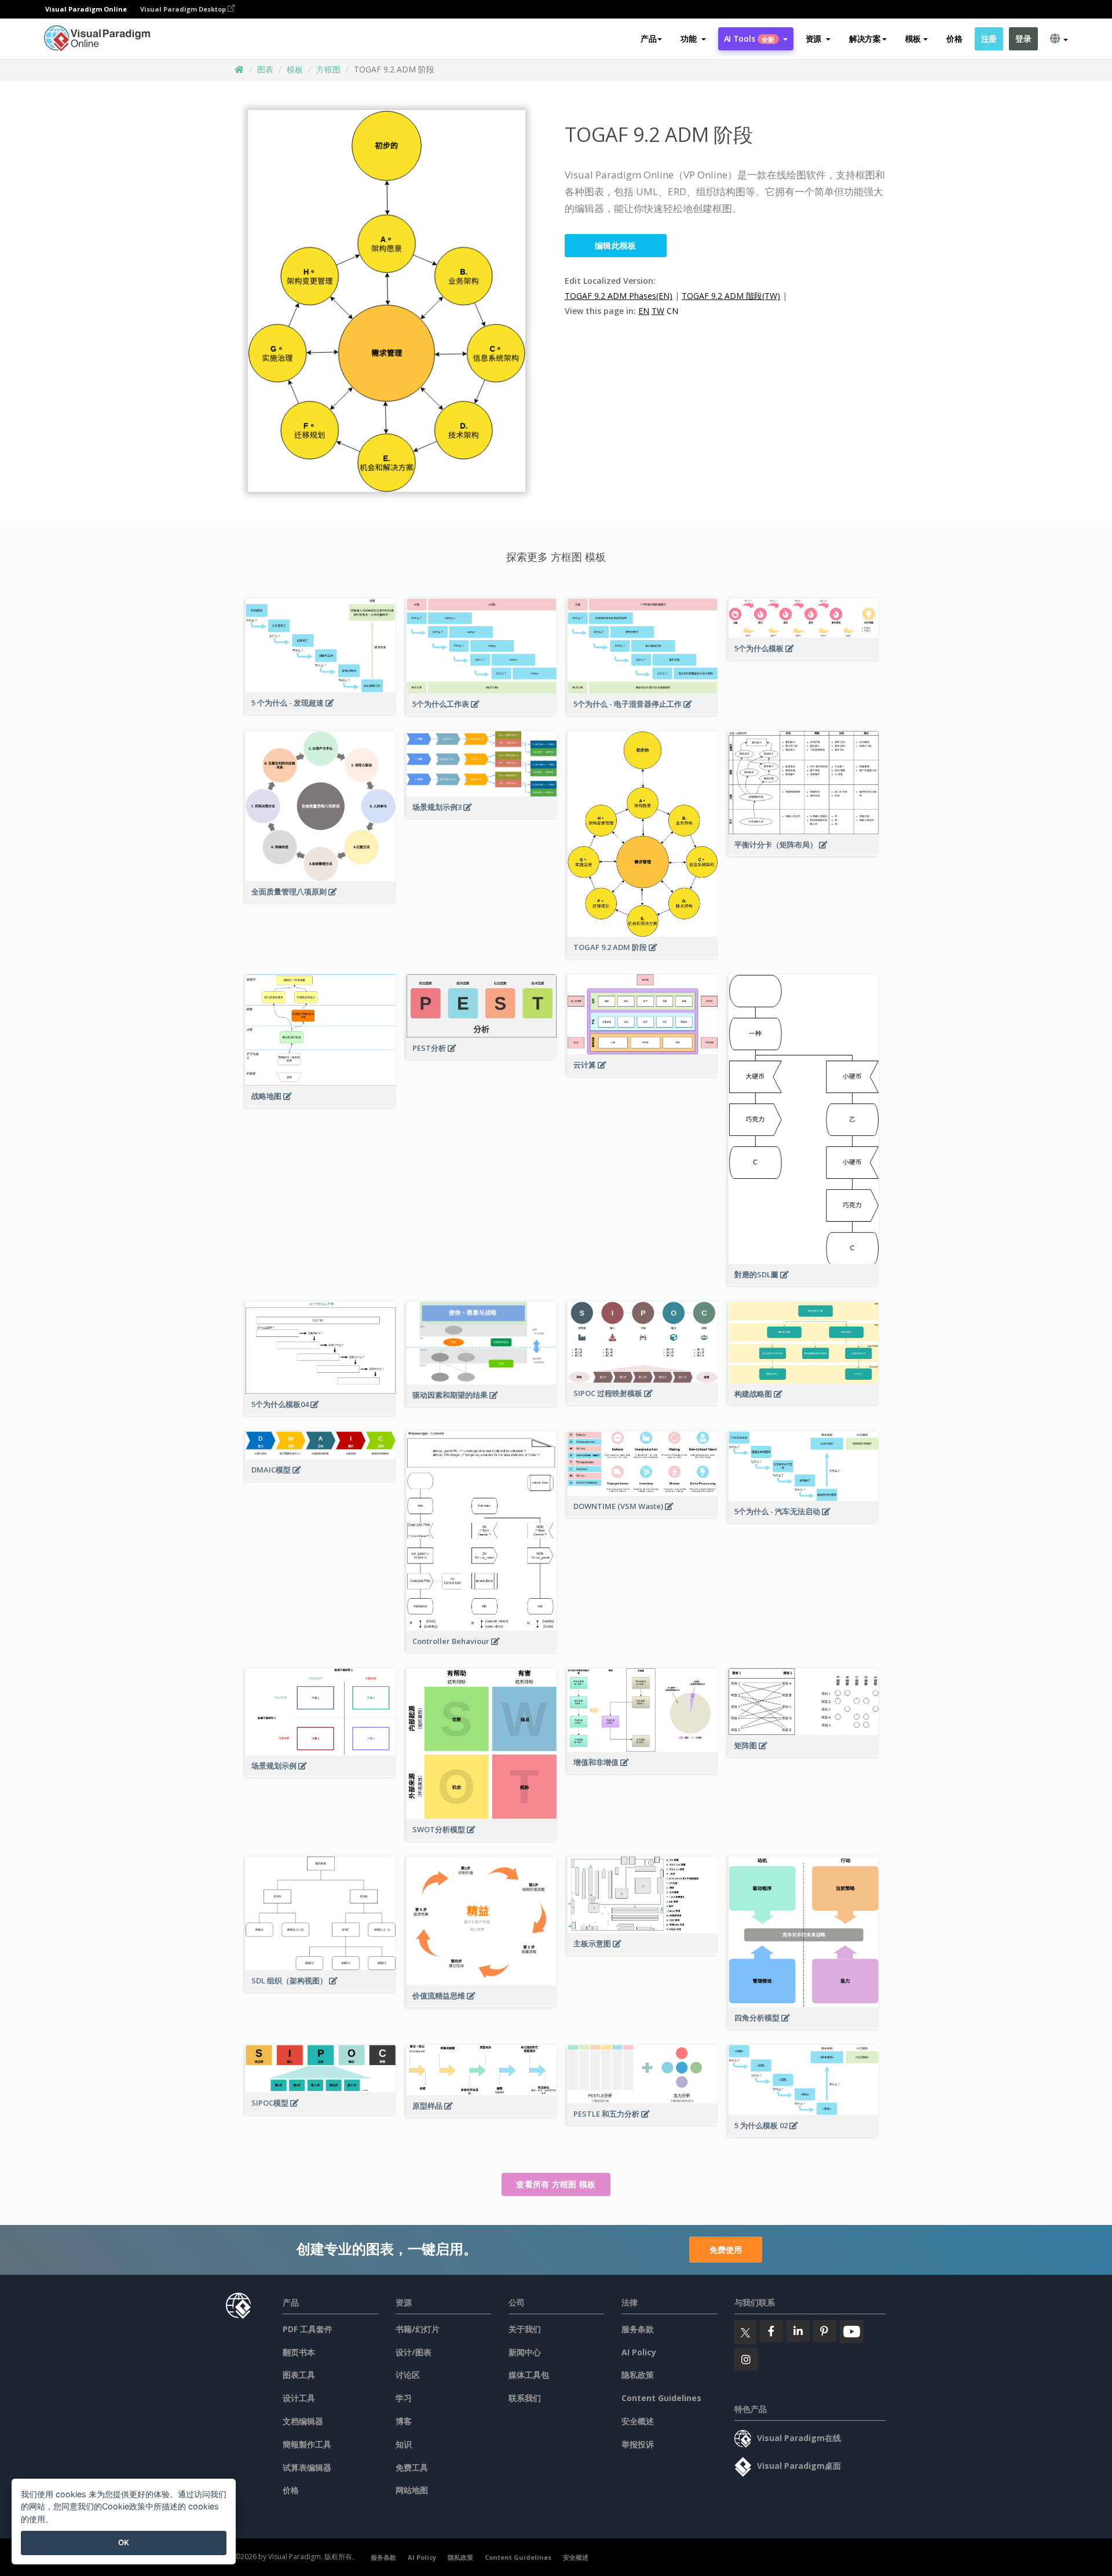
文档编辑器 (303, 2421)
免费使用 (726, 2250)
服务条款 (638, 2329)
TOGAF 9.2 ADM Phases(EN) (619, 296)
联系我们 (525, 2398)
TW (658, 311)
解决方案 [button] (865, 39)
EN (644, 311)
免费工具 (412, 2467)
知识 (404, 2444)
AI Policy (639, 2352)
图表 (265, 69)
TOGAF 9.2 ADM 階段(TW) (731, 296)
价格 (954, 39)
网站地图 (412, 2490)
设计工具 (299, 2398)
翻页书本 (299, 2352)
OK (124, 2542)
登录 (1023, 39)
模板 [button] (913, 39)
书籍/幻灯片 (418, 2329)
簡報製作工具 (307, 2444)
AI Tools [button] (749, 39)
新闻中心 (525, 2352)
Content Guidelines (661, 2398)
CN (672, 311)
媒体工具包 (529, 2375)
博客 (404, 2421)
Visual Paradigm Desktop (184, 9)
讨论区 (408, 2375)
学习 (404, 2398)
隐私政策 (638, 2375)
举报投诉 (638, 2444)
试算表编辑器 (307, 2467)
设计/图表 (414, 2352)
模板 (295, 69)
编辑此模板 (616, 245)
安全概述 (638, 2421)
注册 (989, 39)
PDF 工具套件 (308, 2329)
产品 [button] (648, 39)
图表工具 (299, 2375)
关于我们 (525, 2329)
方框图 (328, 69)
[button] (693, 39)
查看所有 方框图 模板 (556, 2184)
